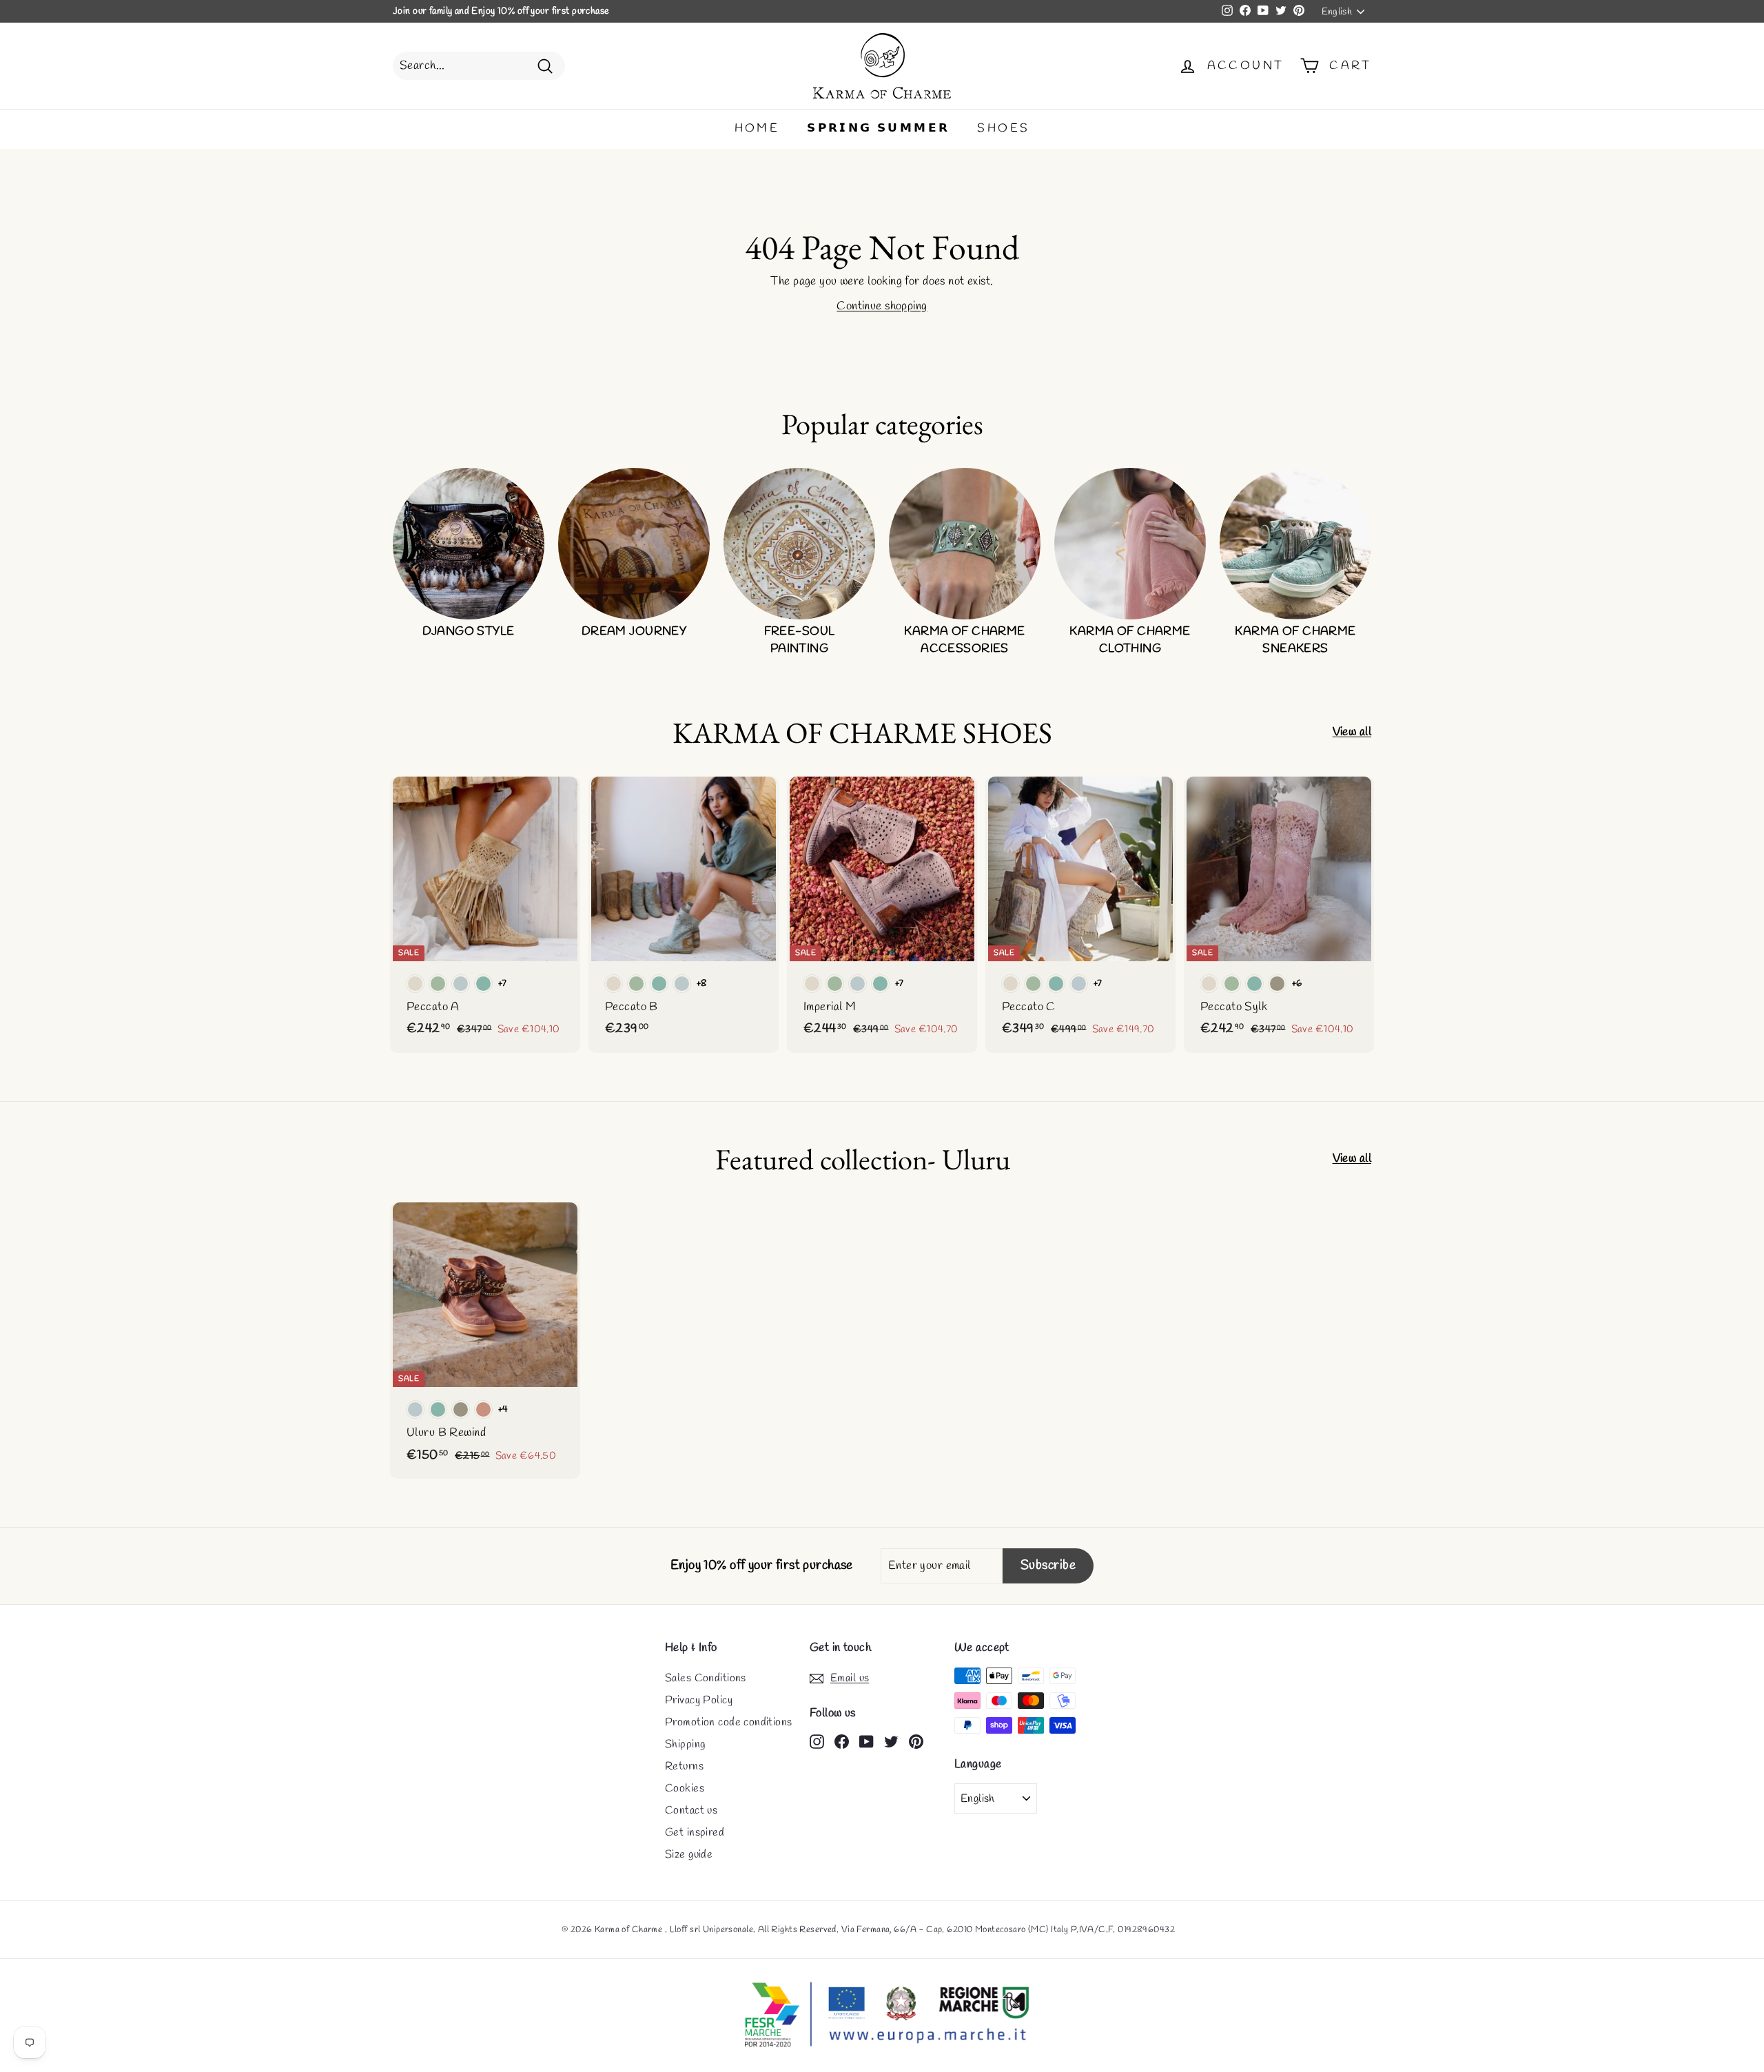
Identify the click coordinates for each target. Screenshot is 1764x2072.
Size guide (689, 1855)
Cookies (685, 1788)
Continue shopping (882, 306)
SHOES (1003, 129)
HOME (757, 129)
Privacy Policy (699, 1700)
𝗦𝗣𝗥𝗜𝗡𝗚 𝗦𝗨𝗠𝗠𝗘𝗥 (878, 129)
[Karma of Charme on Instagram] (817, 1741)
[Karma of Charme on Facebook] (842, 1741)
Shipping (685, 1744)
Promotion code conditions (729, 1722)
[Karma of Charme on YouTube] (866, 1741)
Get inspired (695, 1833)
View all (1352, 732)
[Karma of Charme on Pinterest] (916, 1741)
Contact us (691, 1811)
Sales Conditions (706, 1678)
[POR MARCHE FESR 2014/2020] (882, 2015)
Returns (684, 1766)
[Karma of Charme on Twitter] (891, 1741)
